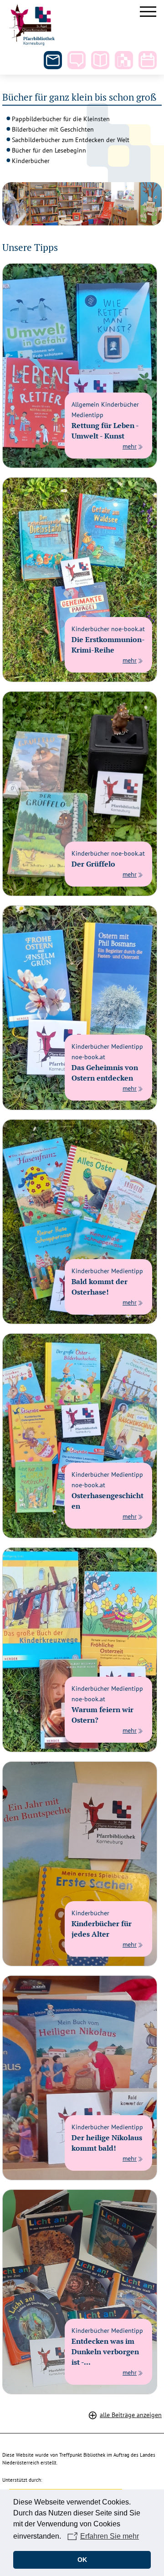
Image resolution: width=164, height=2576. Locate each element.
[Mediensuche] (100, 60)
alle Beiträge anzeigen (131, 2415)
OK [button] (82, 2560)
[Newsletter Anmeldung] (53, 60)
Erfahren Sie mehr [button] (110, 2536)
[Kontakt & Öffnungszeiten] (77, 60)
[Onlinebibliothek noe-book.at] (124, 60)
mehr (130, 446)
